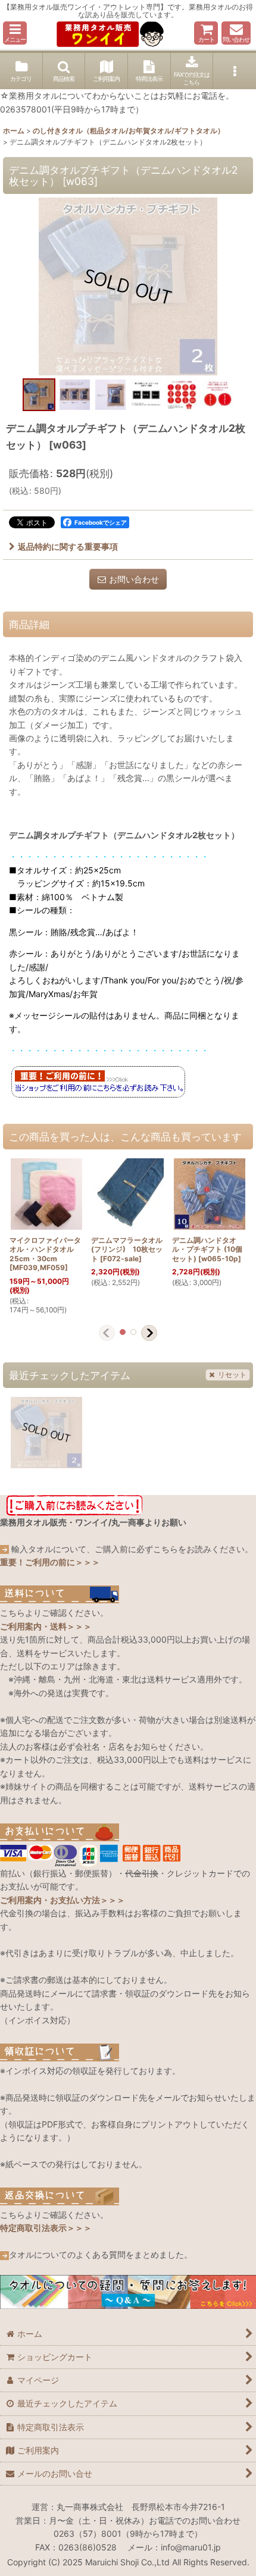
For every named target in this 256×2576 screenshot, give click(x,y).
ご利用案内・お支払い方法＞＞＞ (63, 1900)
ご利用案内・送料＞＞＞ (46, 1626)
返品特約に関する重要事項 (68, 546)
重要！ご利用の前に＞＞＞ (50, 1562)
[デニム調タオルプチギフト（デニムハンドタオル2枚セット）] (128, 286)
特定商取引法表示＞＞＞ (46, 2228)
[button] (15, 33)
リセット (232, 1375)
